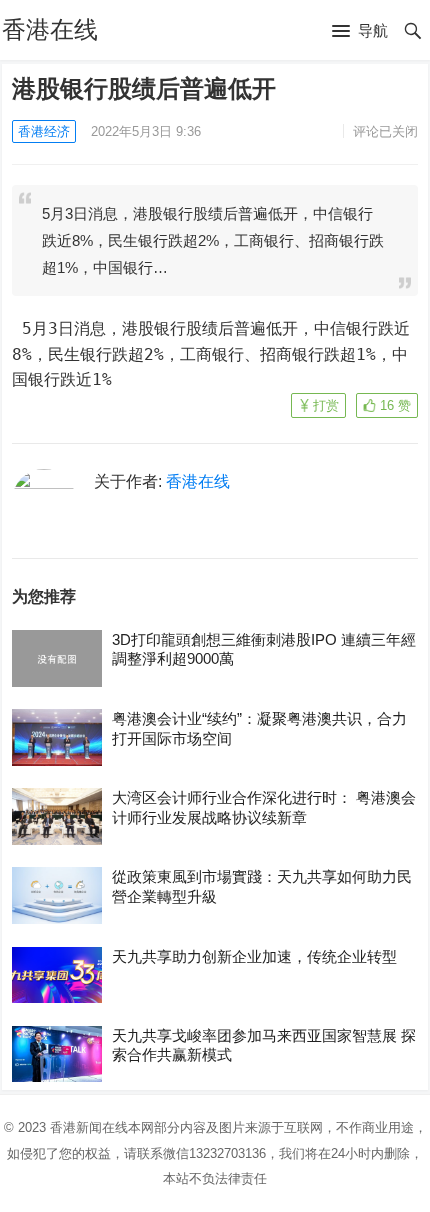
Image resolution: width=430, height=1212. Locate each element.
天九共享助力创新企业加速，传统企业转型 (254, 956)
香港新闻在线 (89, 1127)
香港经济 (44, 131)
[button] (360, 32)
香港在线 (50, 29)
